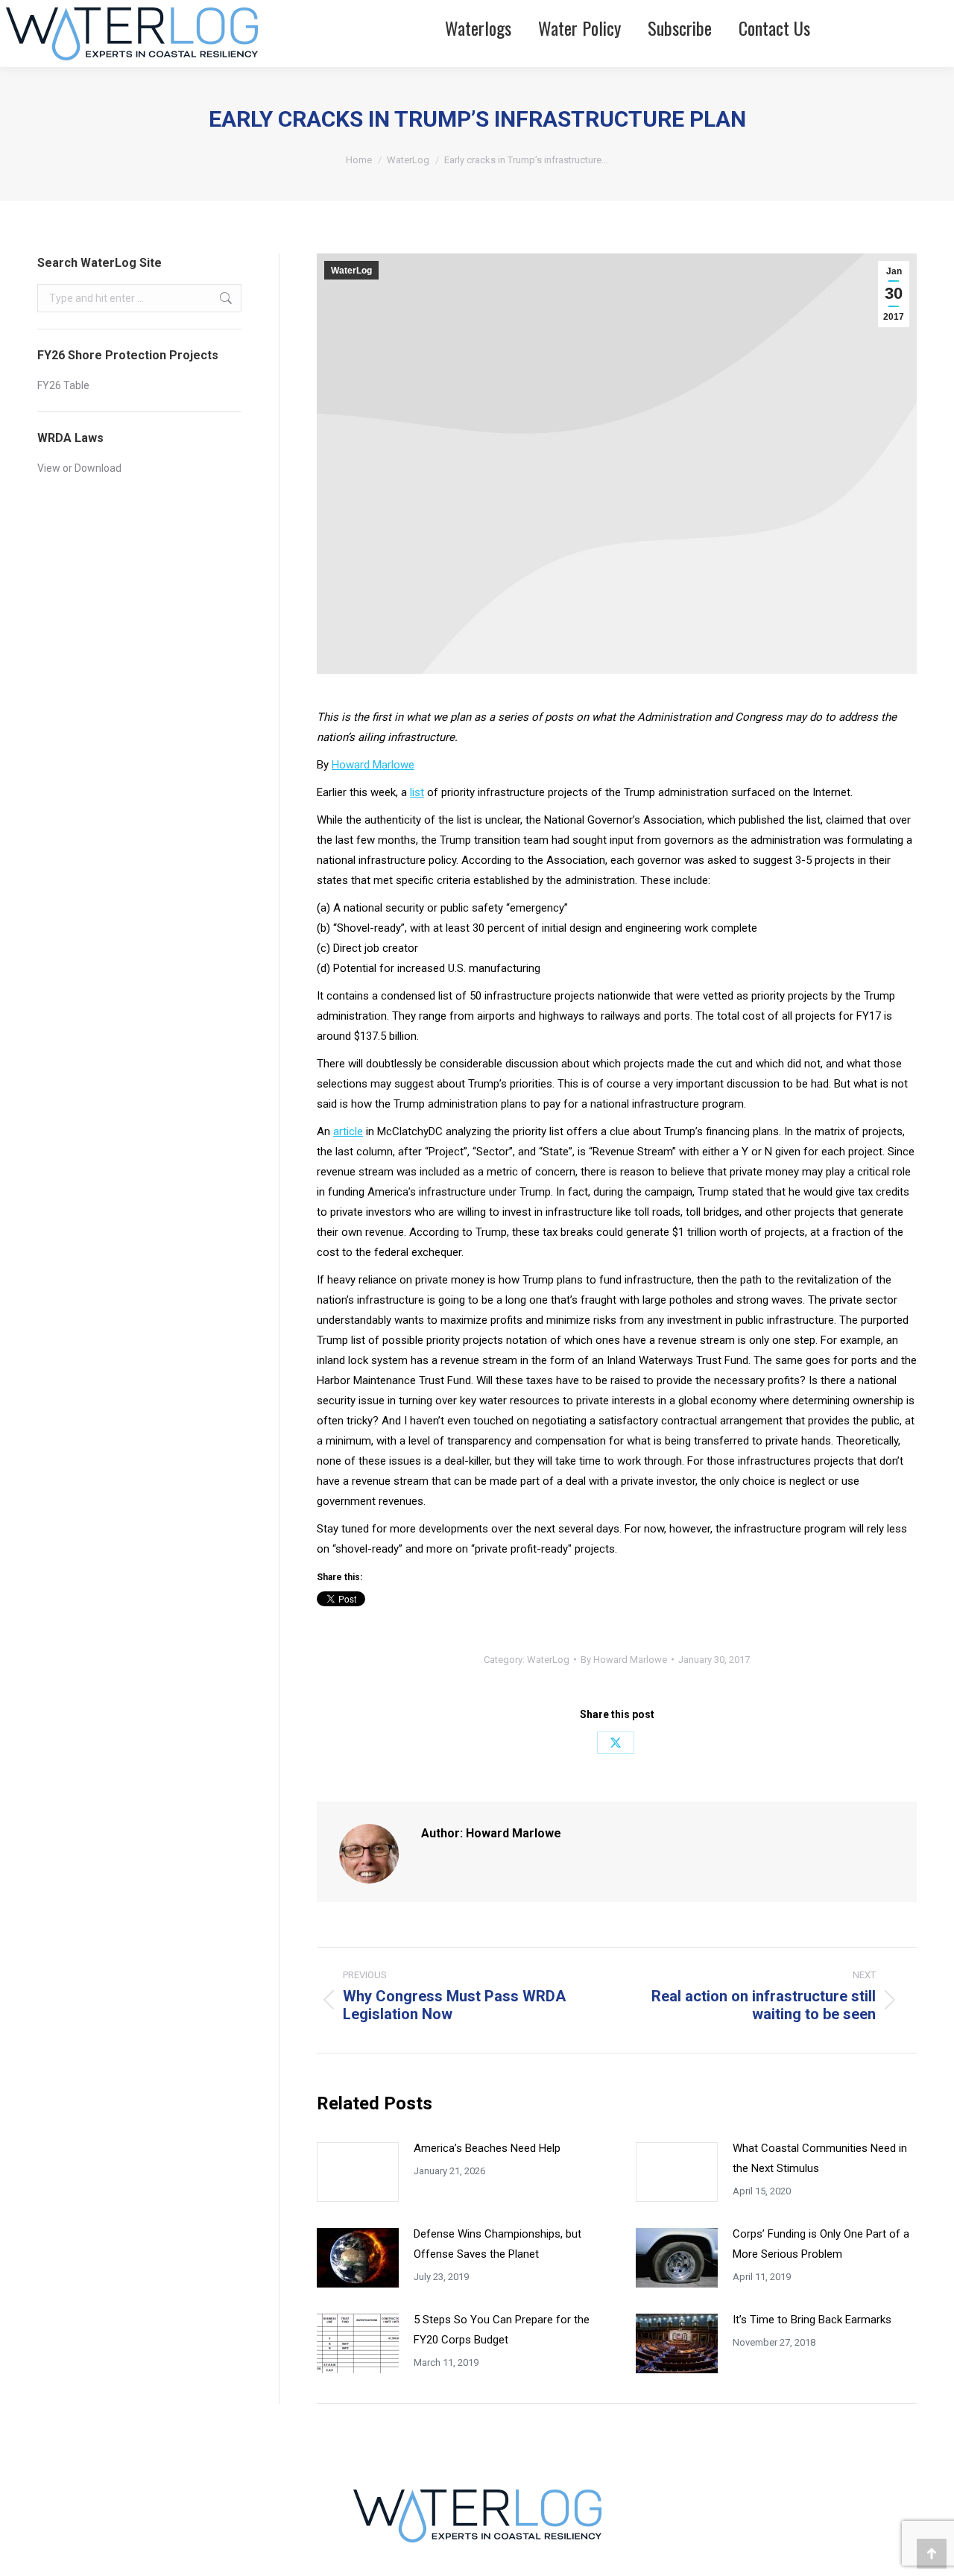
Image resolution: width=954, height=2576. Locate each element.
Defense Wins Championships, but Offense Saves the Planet (497, 2244)
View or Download (79, 468)
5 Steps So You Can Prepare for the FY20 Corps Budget (502, 2330)
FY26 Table (63, 385)
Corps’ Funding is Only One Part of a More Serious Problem (821, 2244)
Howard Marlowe (373, 765)
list (417, 792)
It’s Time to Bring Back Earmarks (814, 2320)
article (348, 1131)
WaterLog (351, 271)
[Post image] (358, 2172)
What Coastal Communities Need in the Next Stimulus (820, 2158)
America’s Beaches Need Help (487, 2148)
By (624, 1660)
